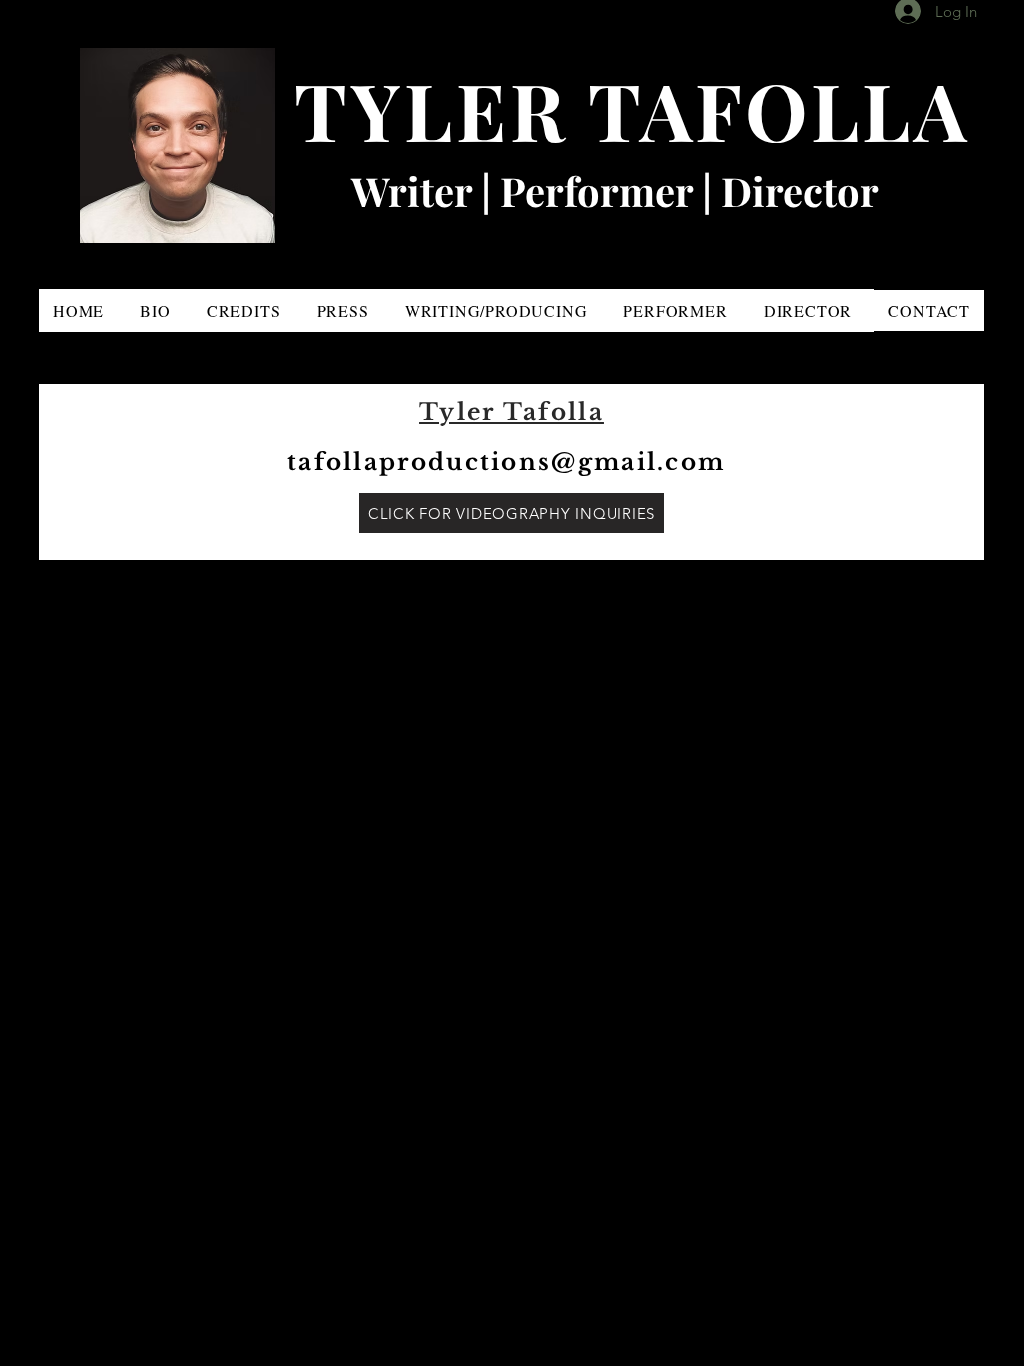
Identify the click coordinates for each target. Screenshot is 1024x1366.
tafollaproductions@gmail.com (506, 462)
